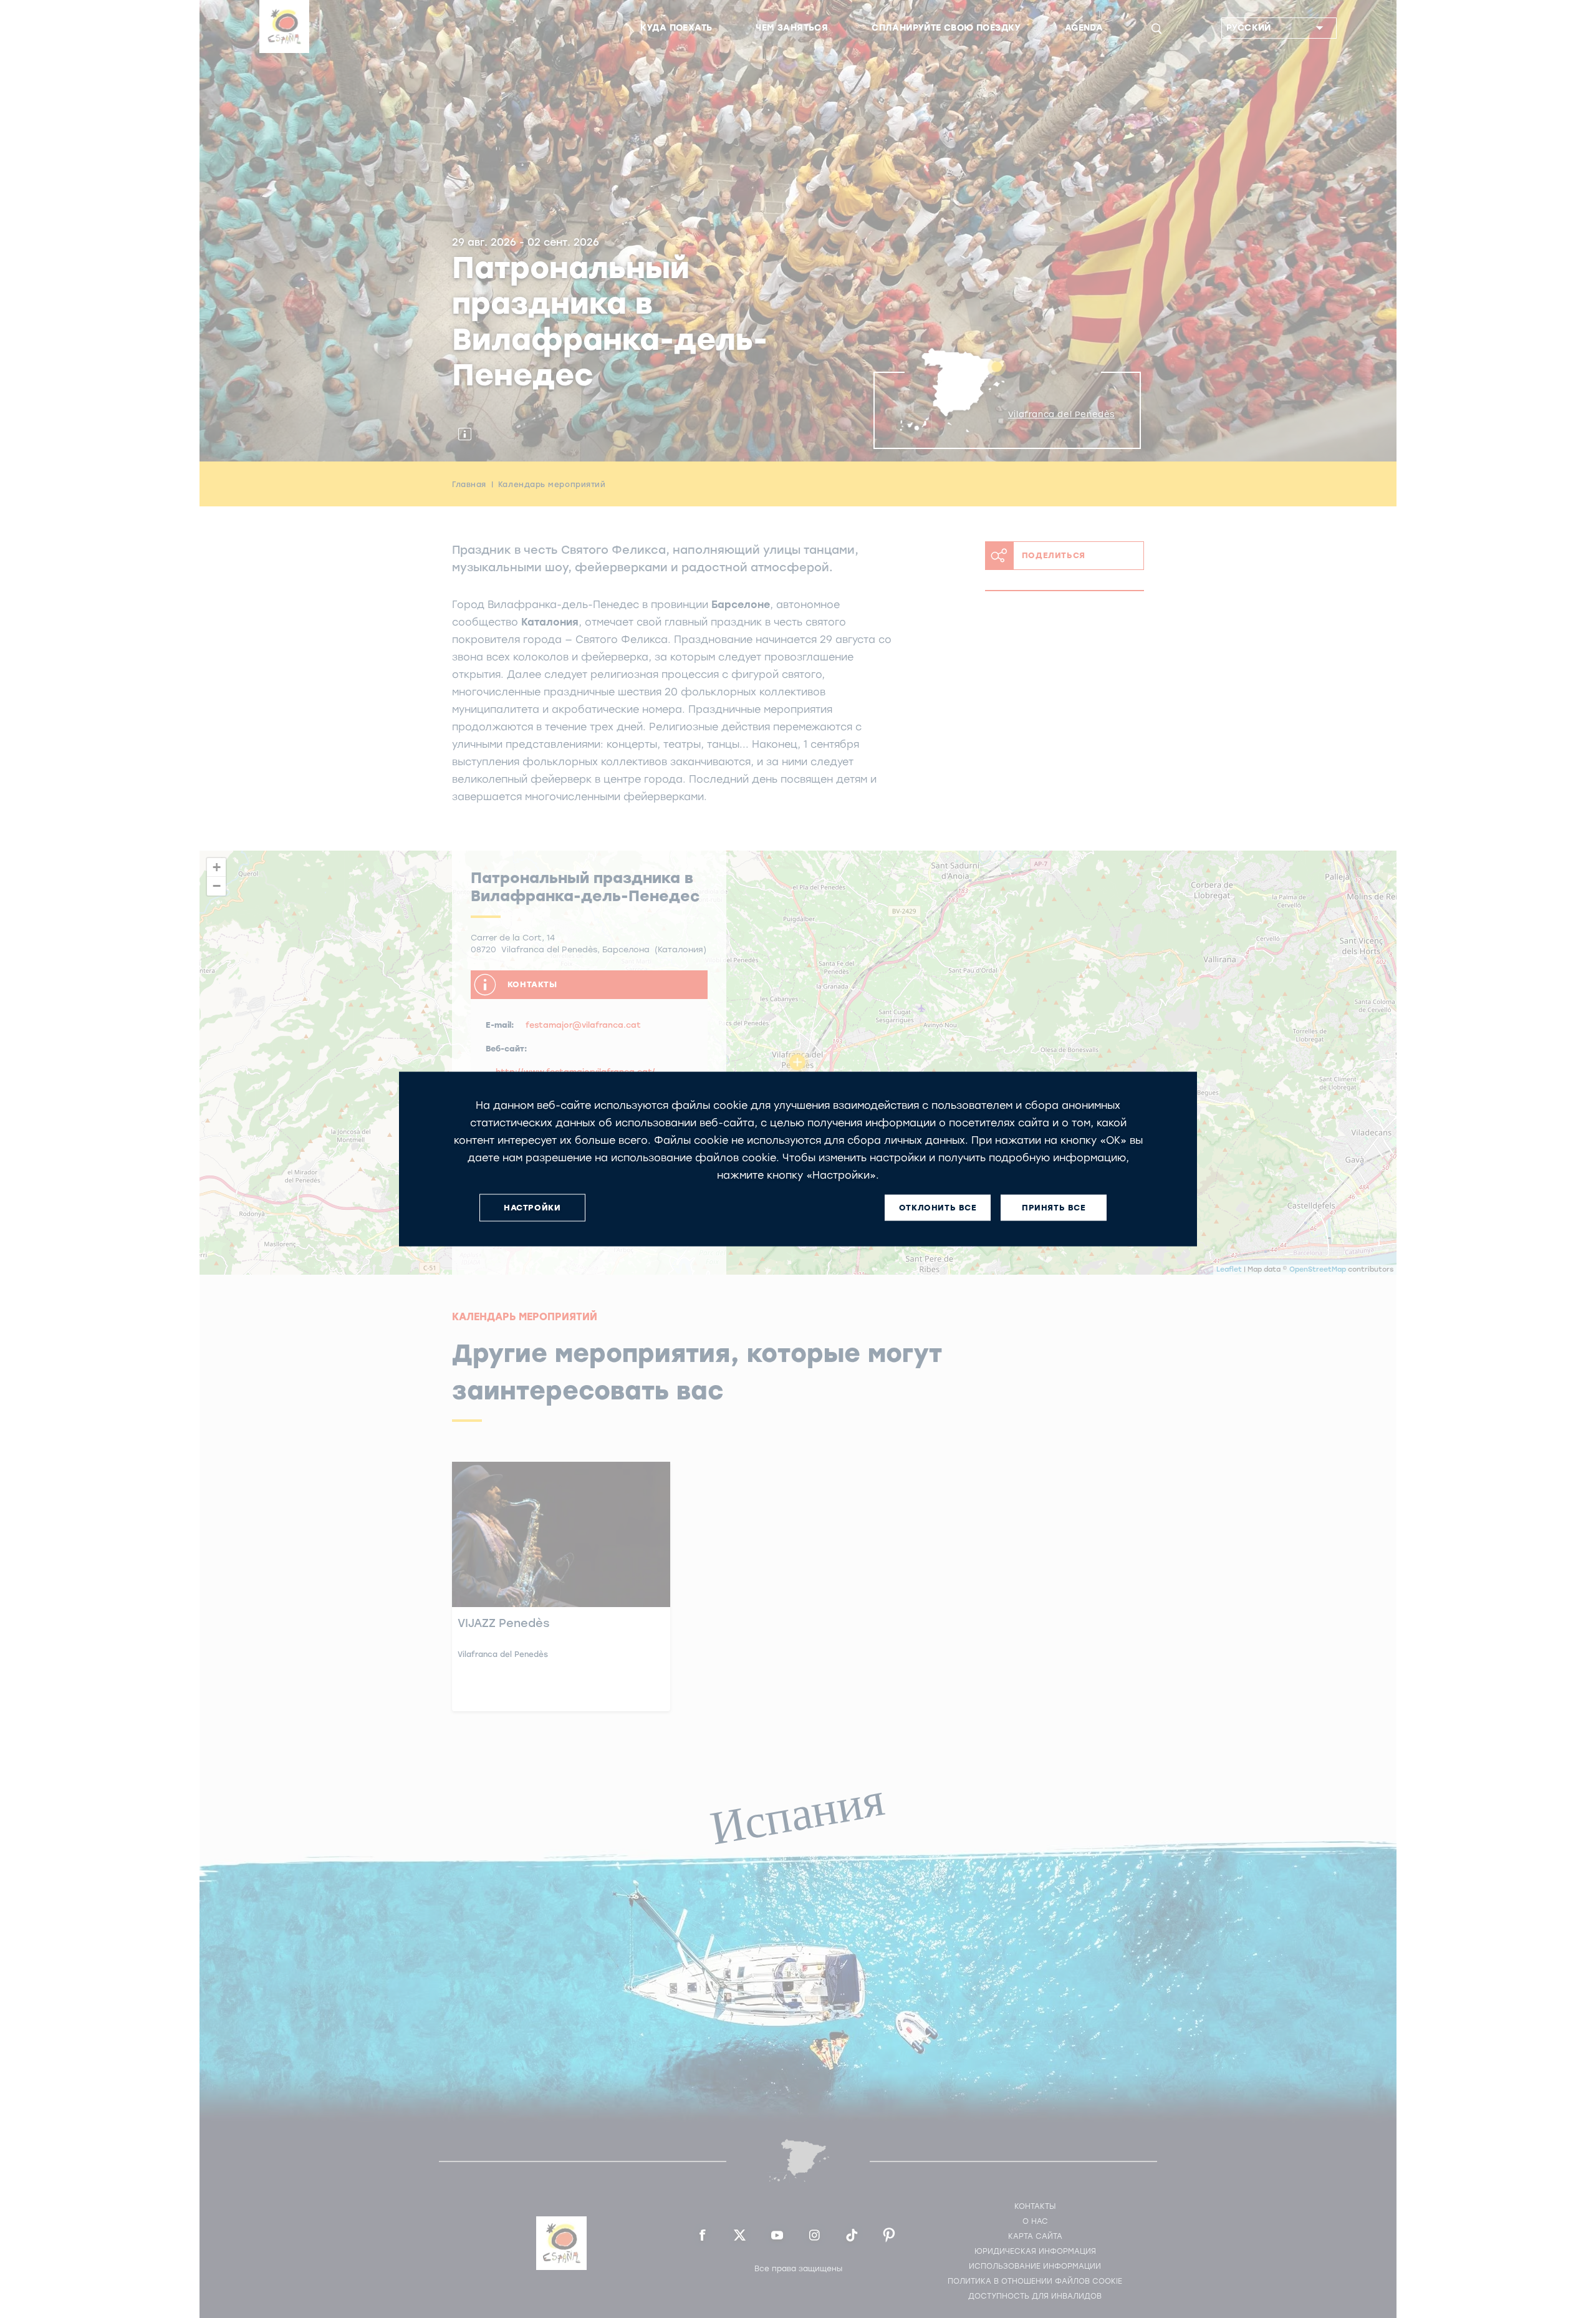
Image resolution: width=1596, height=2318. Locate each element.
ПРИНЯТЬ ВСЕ (1054, 1208)
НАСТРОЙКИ (532, 1208)
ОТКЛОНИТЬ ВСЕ (938, 1208)
